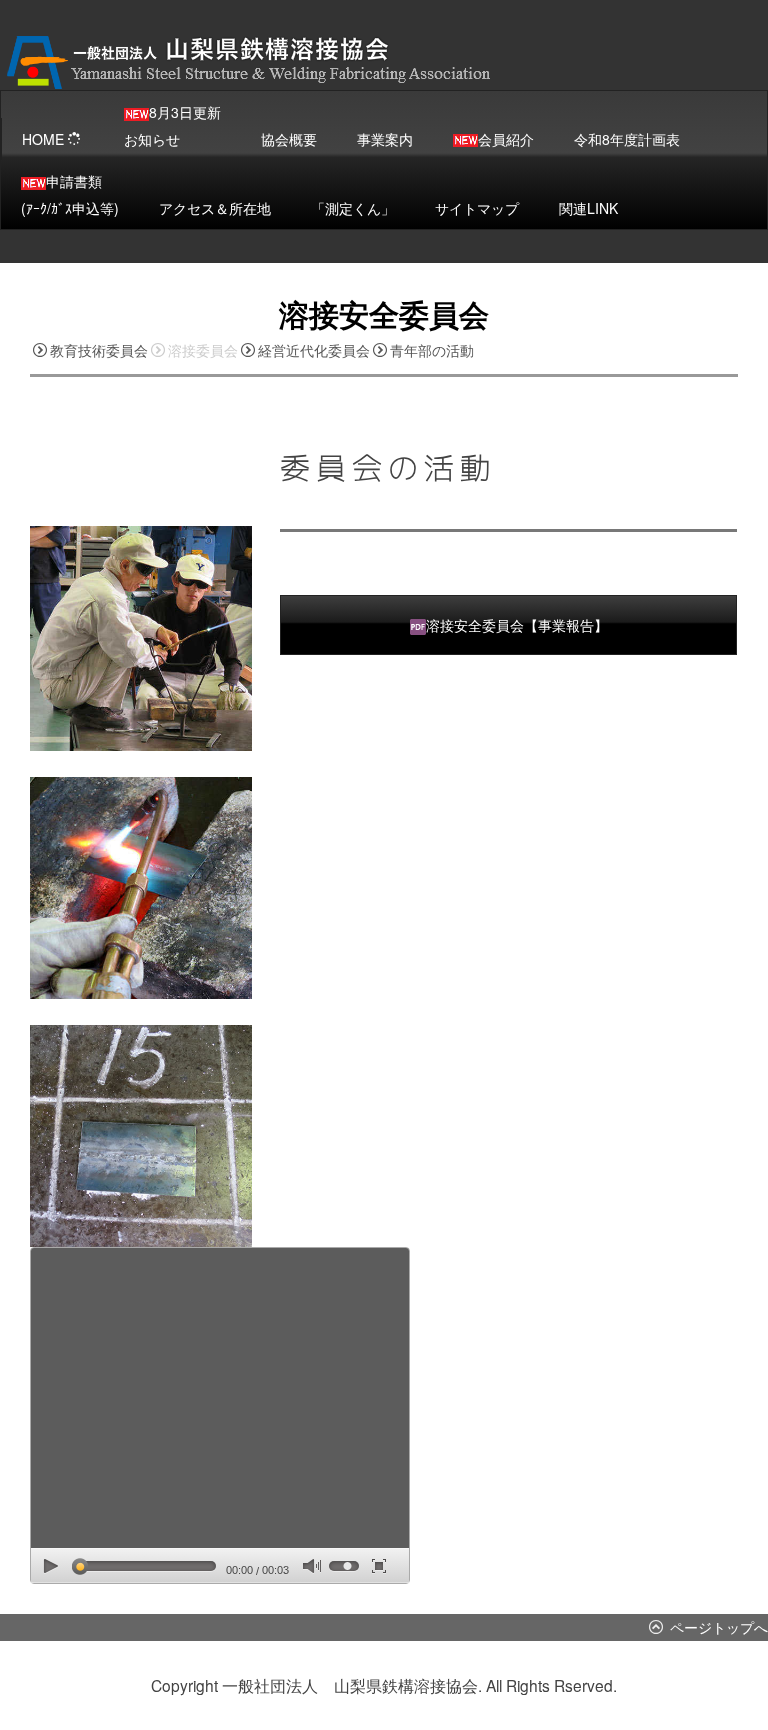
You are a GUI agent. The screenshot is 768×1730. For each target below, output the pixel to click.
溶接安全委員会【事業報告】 (517, 625)
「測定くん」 (353, 208)
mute (311, 1566)
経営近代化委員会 (314, 350)
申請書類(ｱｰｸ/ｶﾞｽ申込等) (70, 194)
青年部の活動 (432, 350)
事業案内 (385, 139)
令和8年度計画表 (627, 139)
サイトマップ (477, 208)
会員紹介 (506, 139)
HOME (43, 139)
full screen (379, 1565)
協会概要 (289, 139)
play (51, 1565)
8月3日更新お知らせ (172, 125)
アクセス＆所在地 (215, 208)
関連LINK (588, 208)
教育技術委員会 (99, 350)
